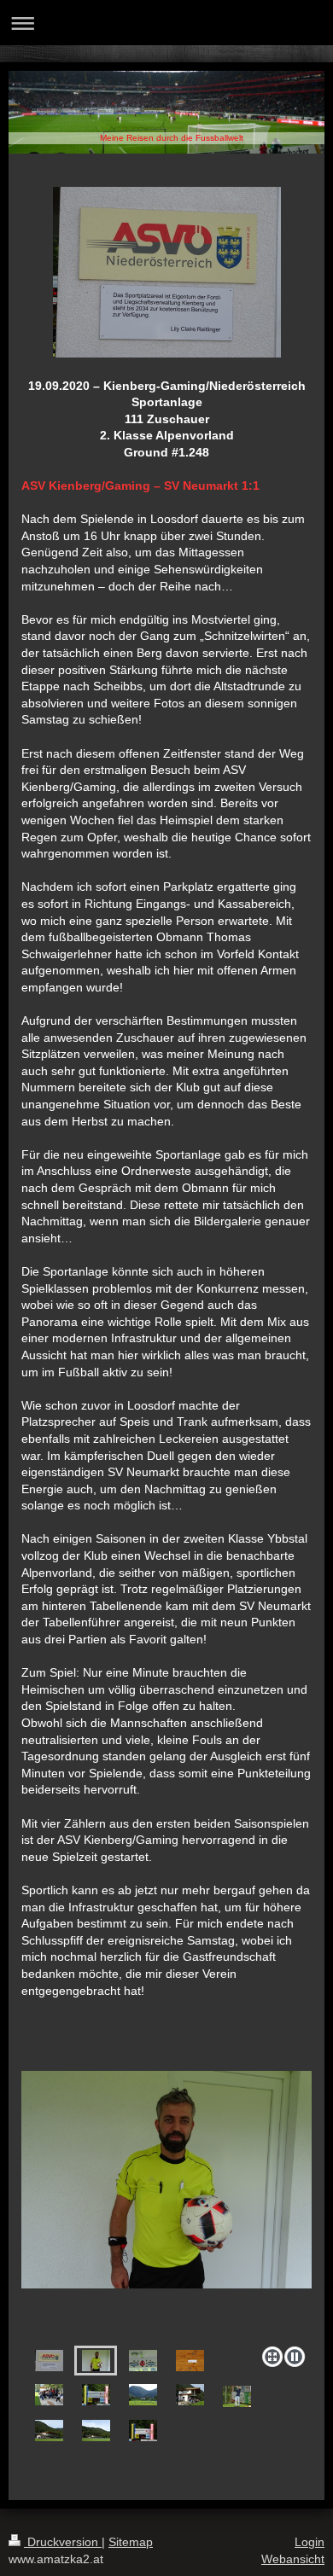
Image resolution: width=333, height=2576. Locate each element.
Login (310, 2542)
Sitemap (131, 2542)
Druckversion (63, 2542)
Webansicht (293, 2559)
